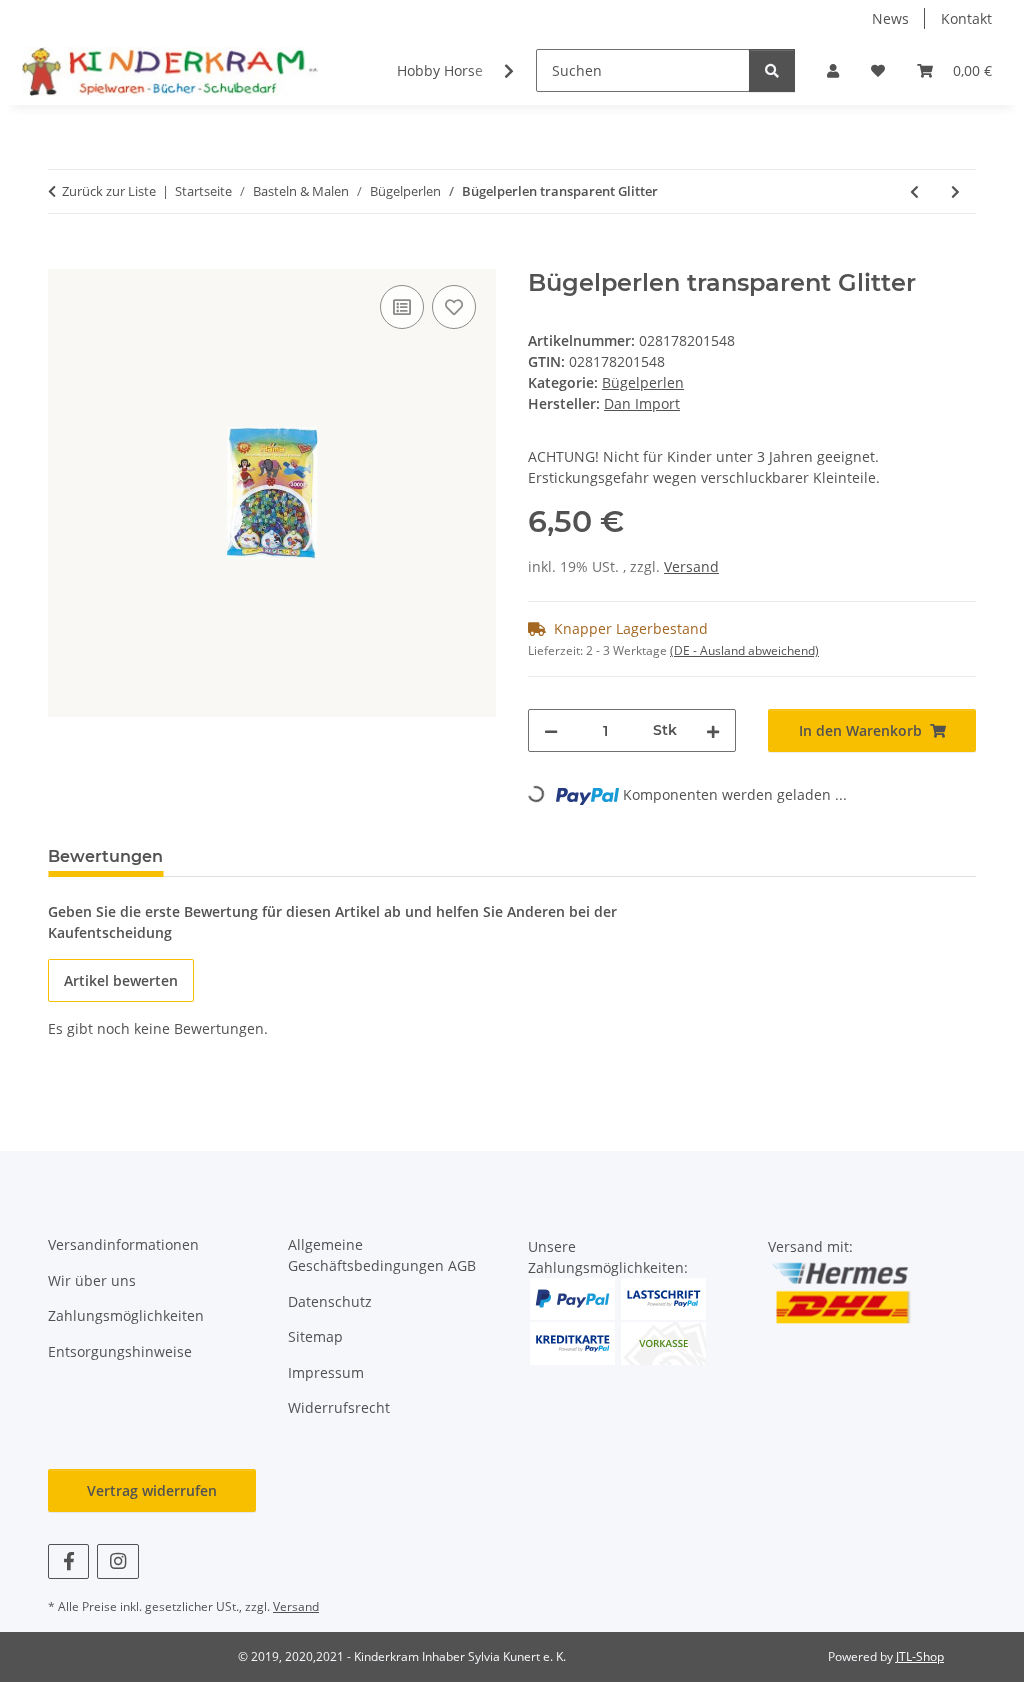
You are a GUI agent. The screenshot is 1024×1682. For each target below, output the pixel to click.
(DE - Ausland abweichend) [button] (744, 650)
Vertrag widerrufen (152, 1490)
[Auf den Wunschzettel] (454, 307)
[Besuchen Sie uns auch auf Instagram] (117, 1561)
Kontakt (966, 18)
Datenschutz (330, 1301)
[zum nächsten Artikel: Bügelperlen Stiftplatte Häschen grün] (955, 191)
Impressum (326, 1372)
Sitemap (315, 1336)
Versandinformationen (123, 1244)
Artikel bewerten (121, 980)
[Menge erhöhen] (713, 730)
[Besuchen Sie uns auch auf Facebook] (68, 1561)
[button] (833, 70)
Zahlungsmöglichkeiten (126, 1315)
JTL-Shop (920, 1656)
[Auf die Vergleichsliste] (402, 307)
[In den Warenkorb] (64, 258)
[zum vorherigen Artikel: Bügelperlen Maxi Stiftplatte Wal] (914, 191)
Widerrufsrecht (339, 1407)
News (890, 18)
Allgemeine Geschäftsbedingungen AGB (382, 1255)
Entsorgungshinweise (120, 1351)
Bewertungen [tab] (105, 856)
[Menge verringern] (551, 730)
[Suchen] (772, 70)
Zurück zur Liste (109, 191)
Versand (691, 566)
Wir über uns (92, 1280)
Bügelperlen (643, 382)
